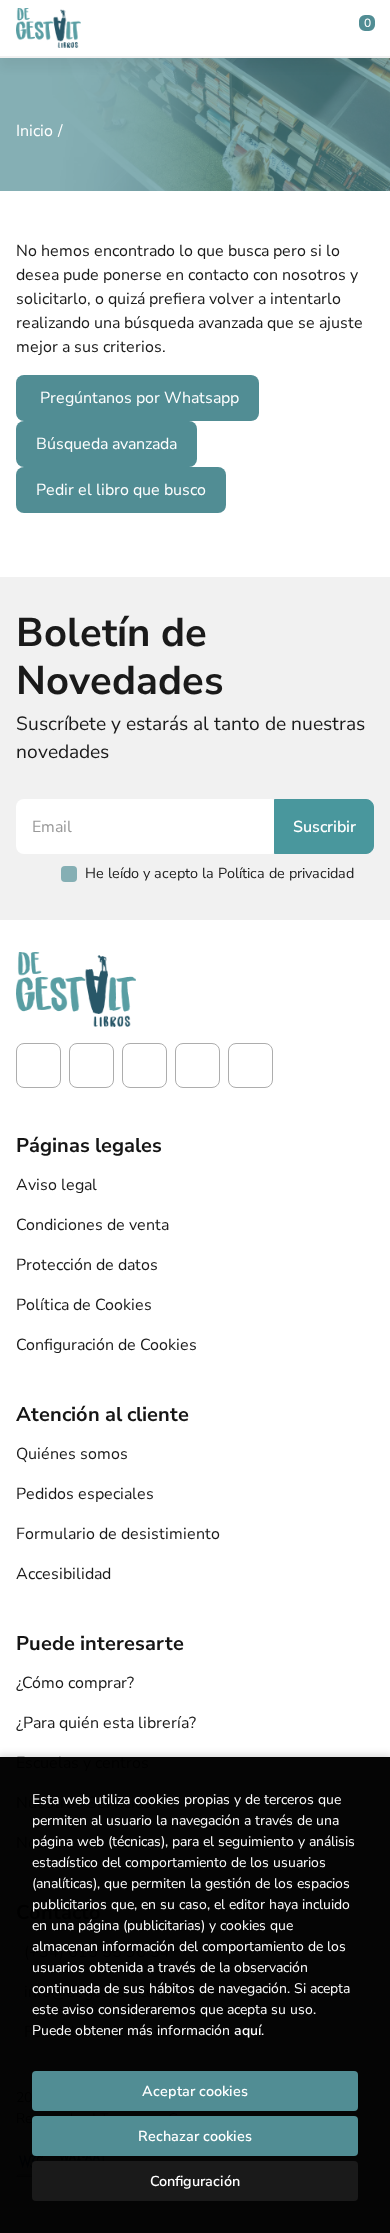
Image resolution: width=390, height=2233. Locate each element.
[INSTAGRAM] (91, 1065)
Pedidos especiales (85, 1494)
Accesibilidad (63, 1574)
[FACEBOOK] (38, 1065)
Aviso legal (56, 1185)
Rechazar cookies (195, 2136)
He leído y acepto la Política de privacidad (219, 873)
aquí (247, 2030)
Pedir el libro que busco (121, 490)
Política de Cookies (84, 1305)
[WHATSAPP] (250, 1065)
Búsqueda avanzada (106, 444)
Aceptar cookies (195, 2091)
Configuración (195, 2181)
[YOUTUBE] (197, 1065)
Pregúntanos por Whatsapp (139, 398)
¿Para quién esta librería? (106, 1723)
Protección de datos (87, 1265)
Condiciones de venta (92, 1225)
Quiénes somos (72, 1454)
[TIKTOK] (144, 1065)
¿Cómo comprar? (75, 1683)
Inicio (34, 131)
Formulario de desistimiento (118, 1534)
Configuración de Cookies (106, 1345)
